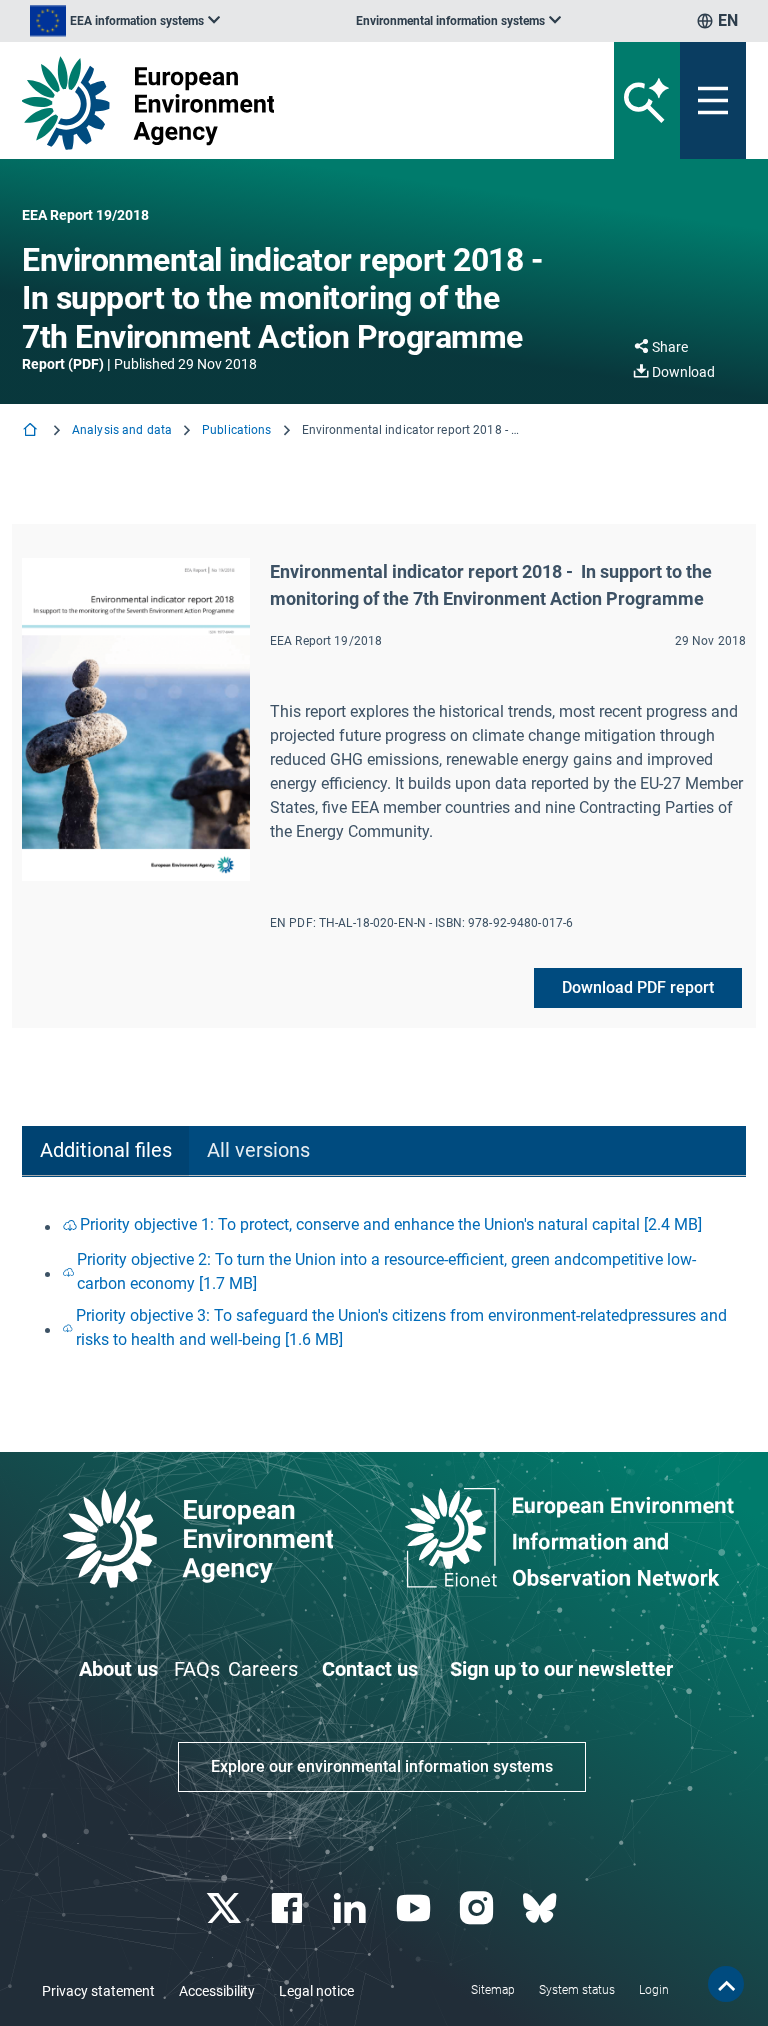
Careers (263, 1669)
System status (577, 1990)
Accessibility (217, 1991)
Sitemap (493, 1990)
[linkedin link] (352, 1908)
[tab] (105, 1151)
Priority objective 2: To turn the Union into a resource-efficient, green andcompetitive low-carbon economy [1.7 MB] (386, 1271)
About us (118, 1669)
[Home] (32, 431)
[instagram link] (478, 1908)
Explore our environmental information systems (382, 1766)
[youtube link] (415, 1908)
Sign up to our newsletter (561, 1669)
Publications (236, 430)
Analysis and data (122, 430)
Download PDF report (638, 987)
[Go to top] (726, 1984)
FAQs (197, 1669)
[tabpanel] (384, 1282)
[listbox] (125, 21)
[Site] (258, 103)
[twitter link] (225, 1908)
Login (654, 1990)
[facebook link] (289, 1908)
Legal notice (316, 1991)
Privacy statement (98, 1991)
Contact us (370, 1669)
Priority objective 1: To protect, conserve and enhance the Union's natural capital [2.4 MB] (391, 1224)
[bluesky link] (541, 1908)
